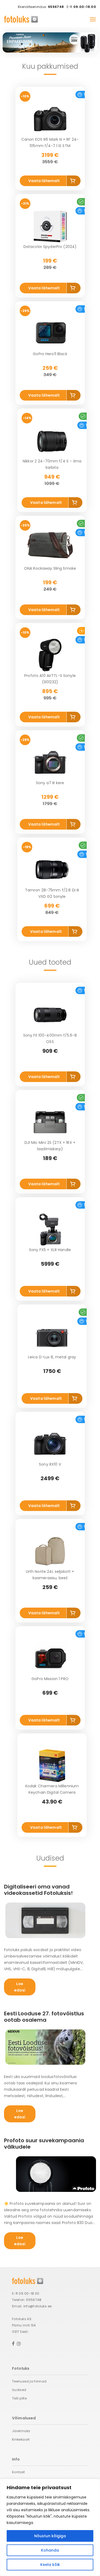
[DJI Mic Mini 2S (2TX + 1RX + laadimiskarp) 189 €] (50, 1122)
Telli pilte (19, 2398)
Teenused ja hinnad (29, 2381)
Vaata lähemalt (44, 181)
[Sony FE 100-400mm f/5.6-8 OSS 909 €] (50, 1015)
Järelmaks (21, 2431)
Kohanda (50, 2550)
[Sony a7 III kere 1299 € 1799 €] (50, 762)
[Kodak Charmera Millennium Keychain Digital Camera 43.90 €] (52, 1766)
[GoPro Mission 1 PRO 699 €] (50, 1658)
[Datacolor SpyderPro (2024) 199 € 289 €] (50, 226)
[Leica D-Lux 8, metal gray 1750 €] (52, 1337)
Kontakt (19, 2472)
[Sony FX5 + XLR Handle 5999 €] (50, 1229)
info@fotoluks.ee (38, 2306)
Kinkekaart (21, 2439)
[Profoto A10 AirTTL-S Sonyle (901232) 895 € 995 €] (50, 655)
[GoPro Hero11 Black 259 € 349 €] (50, 333)
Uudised (19, 2390)
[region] (50, 2527)
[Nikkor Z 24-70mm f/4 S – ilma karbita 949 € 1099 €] (52, 441)
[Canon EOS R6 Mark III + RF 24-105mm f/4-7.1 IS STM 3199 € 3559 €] (50, 119)
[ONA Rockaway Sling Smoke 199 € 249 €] (50, 548)
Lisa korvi (74, 182)
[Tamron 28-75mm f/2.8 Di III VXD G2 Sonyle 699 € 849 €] (52, 870)
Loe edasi (20, 1987)
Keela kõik (50, 2565)
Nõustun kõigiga (50, 2536)
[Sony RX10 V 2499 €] (50, 1444)
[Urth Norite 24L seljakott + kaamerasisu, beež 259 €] (50, 1551)
